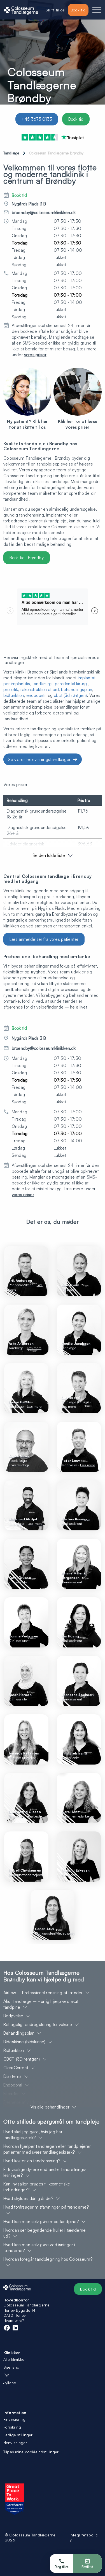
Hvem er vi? (14, 2320)
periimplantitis (17, 684)
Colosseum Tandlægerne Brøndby (56, 153)
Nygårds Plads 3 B (29, 204)
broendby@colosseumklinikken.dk (44, 213)
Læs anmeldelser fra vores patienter (44, 939)
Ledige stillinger (18, 2435)
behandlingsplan (77, 690)
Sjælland (11, 2367)
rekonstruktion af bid (40, 690)
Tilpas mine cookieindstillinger (31, 2452)
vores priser (35, 355)
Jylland (10, 2383)
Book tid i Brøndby (27, 558)
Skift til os (55, 10)
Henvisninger (15, 2443)
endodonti (36, 695)
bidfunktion (14, 695)
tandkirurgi (43, 684)
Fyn (6, 2375)
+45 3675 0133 (37, 119)
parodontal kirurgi (71, 684)
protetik (11, 690)
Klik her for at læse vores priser (78, 424)
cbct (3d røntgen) (70, 695)
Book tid (76, 119)
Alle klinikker (15, 2359)
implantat (87, 678)
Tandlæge (11, 153)
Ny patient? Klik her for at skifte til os (27, 424)
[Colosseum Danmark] (21, 10)
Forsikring (12, 2427)
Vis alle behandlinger (51, 2107)
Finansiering (14, 2419)
